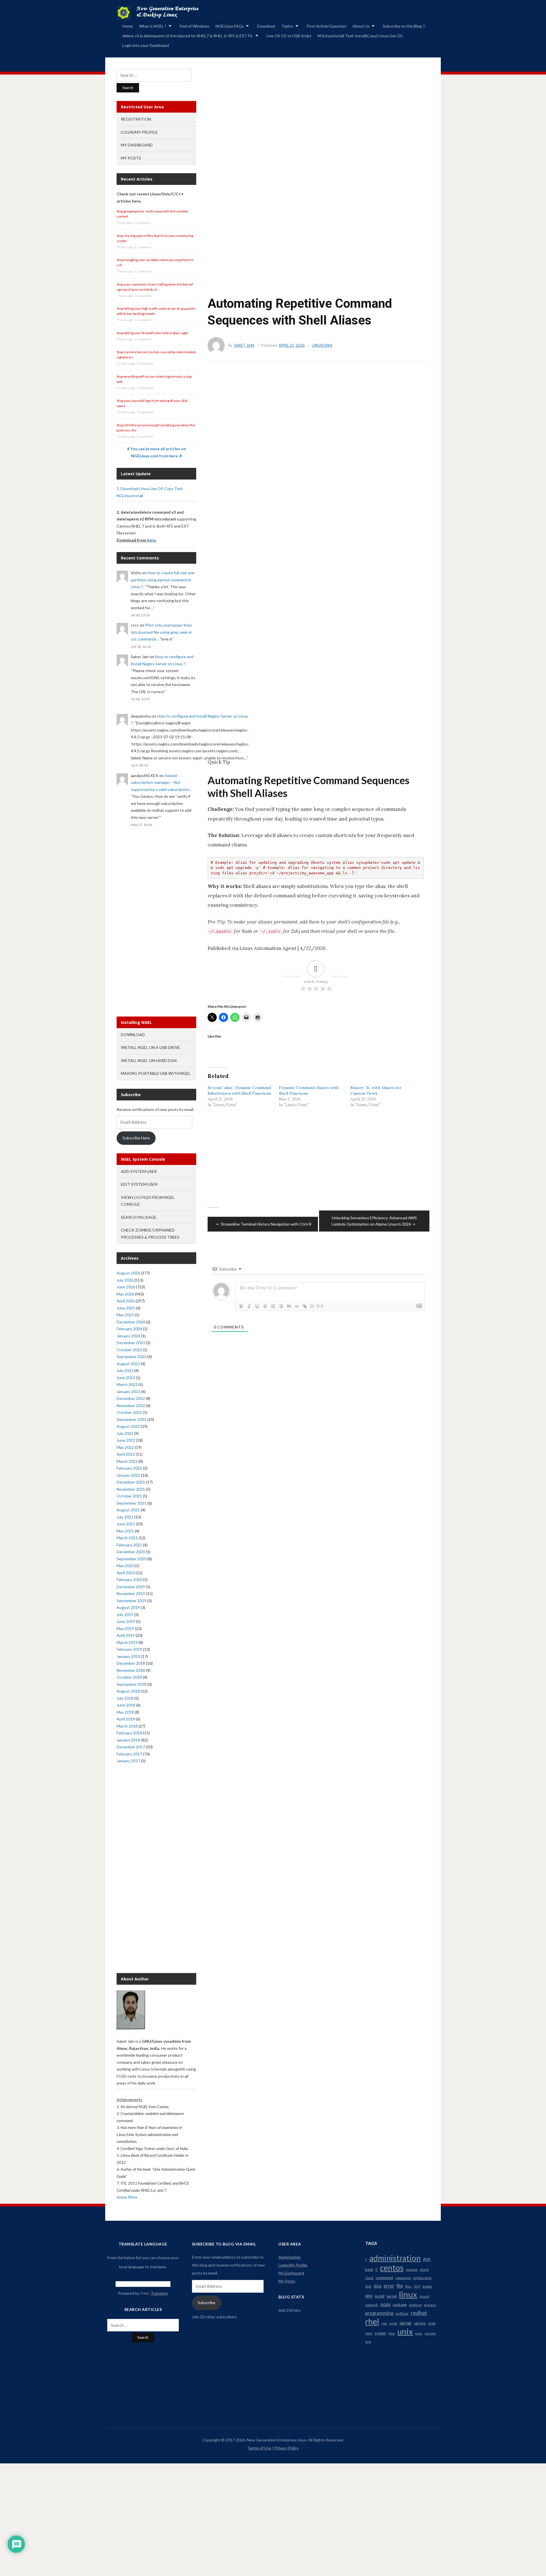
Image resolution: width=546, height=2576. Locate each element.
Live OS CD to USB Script (289, 36)
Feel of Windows (195, 26)
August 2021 (128, 1510)
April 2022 (126, 1454)
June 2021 (126, 1524)
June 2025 (126, 1308)
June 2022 (126, 1440)
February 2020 (129, 1580)
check (424, 2270)
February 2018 (129, 1733)
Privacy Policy (287, 2448)
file (400, 2286)
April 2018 (126, 1719)
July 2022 (125, 1433)
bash (369, 2269)
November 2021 (131, 1489)
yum (368, 2341)
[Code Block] (297, 1306)
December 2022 (131, 1398)
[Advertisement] (313, 141)
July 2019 (125, 1615)
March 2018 (127, 1726)
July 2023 (125, 1370)
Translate (159, 2293)
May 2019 (125, 1628)
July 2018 (125, 1698)
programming (379, 2313)
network (372, 2305)
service (420, 2323)
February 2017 (129, 1754)
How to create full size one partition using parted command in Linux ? (163, 580)
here (151, 540)
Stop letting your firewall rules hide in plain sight (152, 333)
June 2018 (126, 1705)
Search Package (139, 1217)
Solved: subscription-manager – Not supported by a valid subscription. (161, 782)
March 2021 (127, 1538)
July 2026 (125, 1280)
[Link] (305, 1306)
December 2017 (131, 1747)
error (389, 2286)
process (430, 2305)
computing (403, 2278)
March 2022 (127, 1461)
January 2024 (128, 1336)
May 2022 (125, 1447)
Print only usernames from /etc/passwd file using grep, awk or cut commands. (161, 632)
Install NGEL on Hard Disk (149, 1060)
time (392, 2333)
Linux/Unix (322, 345)
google (427, 2286)
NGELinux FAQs (230, 26)
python (402, 2313)
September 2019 (132, 1601)
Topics (287, 26)
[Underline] (257, 1306)
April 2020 (126, 1573)
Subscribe (206, 2303)
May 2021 (125, 1531)
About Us (361, 26)
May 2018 (125, 1712)
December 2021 (131, 1482)
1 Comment (141, 223)
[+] (320, 1306)
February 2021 (129, 1545)
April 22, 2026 (292, 345)
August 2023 (128, 1364)
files (408, 2286)
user (419, 2333)
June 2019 (126, 1621)
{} (312, 1306)
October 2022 (129, 1412)
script (393, 2323)
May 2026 (125, 1294)
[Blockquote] (289, 1306)
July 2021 (125, 1517)
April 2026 (126, 1301)
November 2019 (131, 1593)
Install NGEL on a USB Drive (150, 1047)
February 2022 (129, 1468)
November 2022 (131, 1405)
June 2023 (126, 1378)
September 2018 (132, 1684)
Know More (127, 2197)
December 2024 (131, 1322)
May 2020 (125, 1566)
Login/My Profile (139, 132)
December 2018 (131, 1663)
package (400, 2305)
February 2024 (129, 1329)
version (430, 2333)
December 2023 (131, 1343)
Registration (136, 119)
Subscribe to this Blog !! (404, 26)
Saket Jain (244, 345)
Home (128, 26)
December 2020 (131, 1552)
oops (385, 2304)
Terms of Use (259, 2448)
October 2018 (129, 1677)
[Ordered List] (273, 1306)
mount (424, 2296)
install (380, 2296)
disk (368, 2286)
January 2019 (128, 1656)
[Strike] (265, 1306)
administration (395, 2258)
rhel (372, 2321)
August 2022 (128, 1426)
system (380, 2333)
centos (392, 2268)
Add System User (139, 1171)
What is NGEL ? (153, 26)
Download (266, 26)
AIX (427, 2259)
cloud (369, 2278)
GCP (417, 2286)
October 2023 (129, 1350)
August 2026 (128, 1273)
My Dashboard (137, 145)
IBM (369, 2296)
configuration (422, 2278)
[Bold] (241, 1306)
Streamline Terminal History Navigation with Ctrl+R (266, 1224)
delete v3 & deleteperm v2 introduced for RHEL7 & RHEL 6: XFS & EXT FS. (188, 36)
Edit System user (139, 1184)
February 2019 (129, 1649)
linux (408, 2294)
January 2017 (128, 1761)
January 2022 (128, 1475)
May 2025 (125, 1315)
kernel (392, 2296)
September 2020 (132, 1559)
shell (432, 2323)
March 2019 (127, 1642)
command (384, 2278)
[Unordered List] (281, 1306)
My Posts (131, 158)
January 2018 (128, 1740)
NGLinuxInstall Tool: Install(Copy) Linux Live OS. (360, 36)
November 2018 (131, 1670)
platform (415, 2305)
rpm (384, 2323)
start (369, 2333)
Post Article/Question (326, 26)
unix (405, 2331)
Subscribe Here (136, 1138)
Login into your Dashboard (146, 45)
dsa (378, 2286)
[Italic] (249, 1306)
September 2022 (132, 1419)
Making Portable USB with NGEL (156, 1073)
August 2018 (128, 1691)
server (406, 2323)
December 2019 (131, 1587)
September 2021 (132, 1503)
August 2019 (128, 1607)
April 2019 (126, 1635)
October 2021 (129, 1496)
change (412, 2270)
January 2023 (128, 1392)
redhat (419, 2313)
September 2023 (132, 1357)
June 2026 (126, 1287)
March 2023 (127, 1384)
